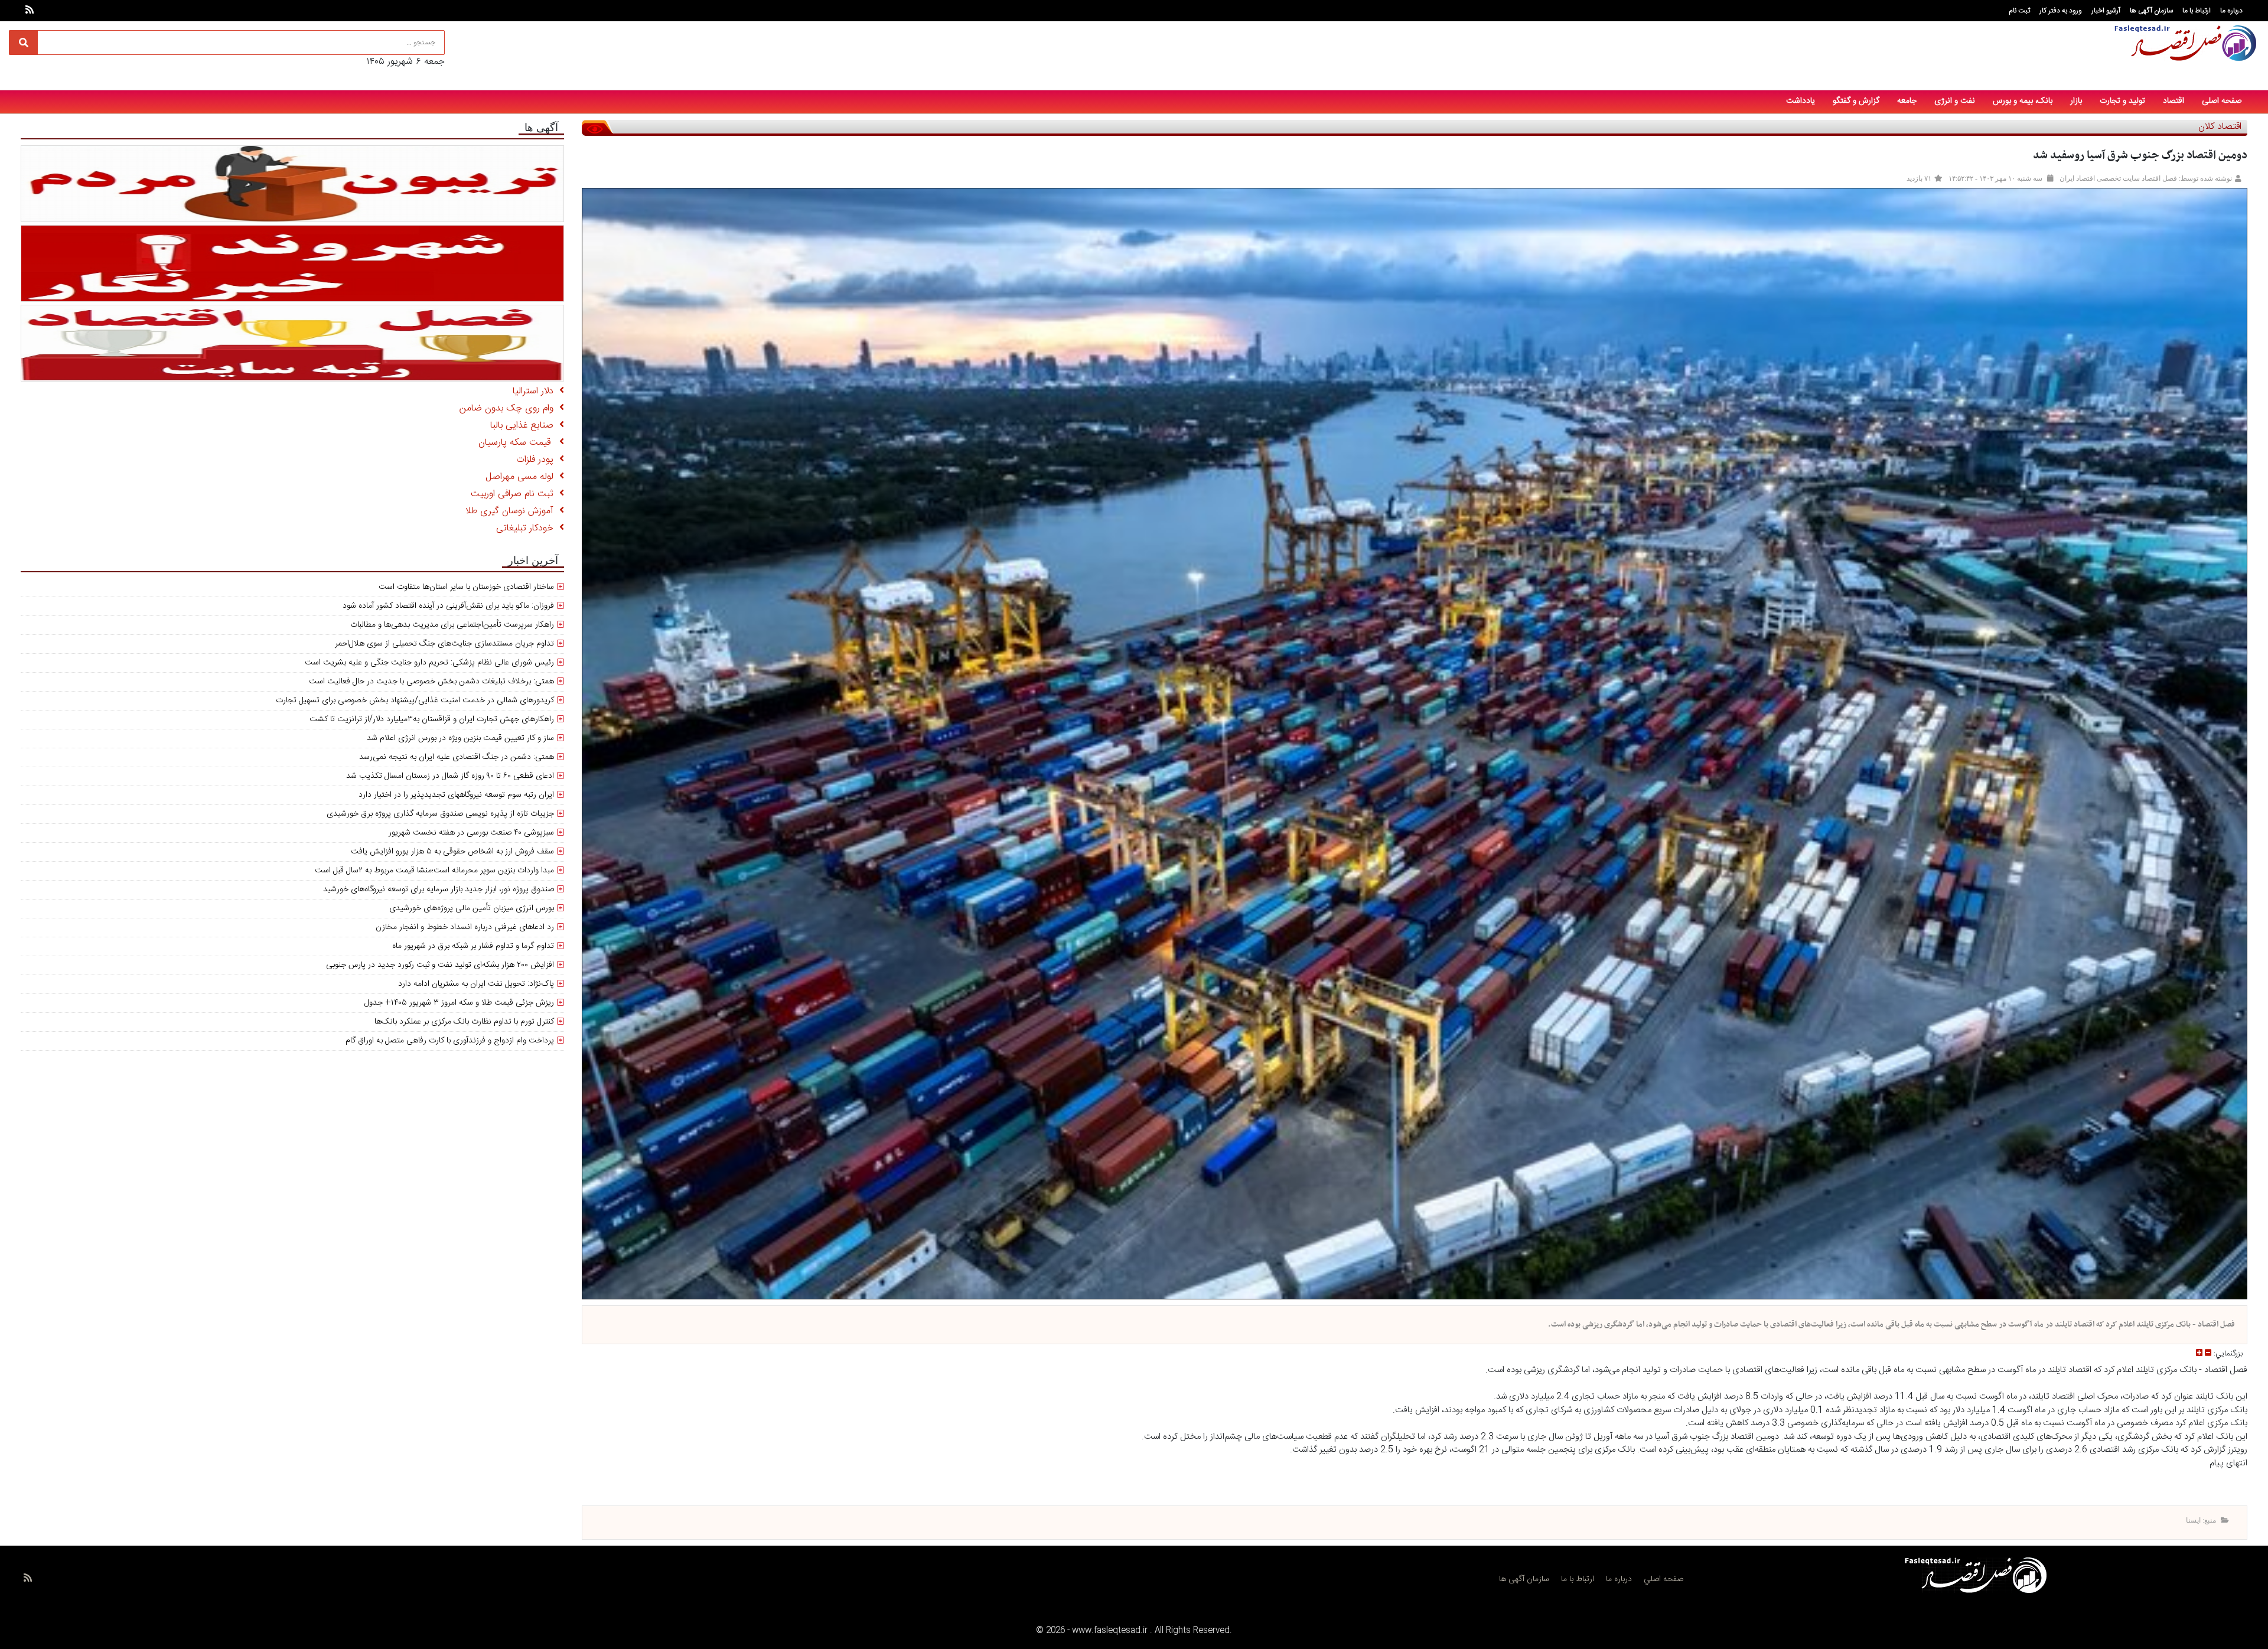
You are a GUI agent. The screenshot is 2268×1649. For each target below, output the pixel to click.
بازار (2076, 101)
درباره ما (2231, 11)
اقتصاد (2173, 101)
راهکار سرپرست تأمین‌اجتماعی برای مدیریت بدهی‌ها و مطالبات (452, 625)
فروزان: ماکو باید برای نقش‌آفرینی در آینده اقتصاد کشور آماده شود (448, 606)
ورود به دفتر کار (2061, 11)
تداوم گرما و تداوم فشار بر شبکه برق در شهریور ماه (473, 946)
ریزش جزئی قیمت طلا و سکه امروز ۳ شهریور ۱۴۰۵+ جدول (459, 1003)
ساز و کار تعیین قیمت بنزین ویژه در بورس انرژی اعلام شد (460, 738)
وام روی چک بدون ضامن (509, 408)
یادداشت (1801, 101)
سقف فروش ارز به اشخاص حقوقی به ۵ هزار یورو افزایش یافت (452, 852)
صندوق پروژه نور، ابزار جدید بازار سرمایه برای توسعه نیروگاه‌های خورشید (439, 889)
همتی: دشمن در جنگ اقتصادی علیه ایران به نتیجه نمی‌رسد (457, 757)
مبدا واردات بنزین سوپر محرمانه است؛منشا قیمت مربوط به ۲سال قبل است (434, 871)
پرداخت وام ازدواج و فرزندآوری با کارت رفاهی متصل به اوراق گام (450, 1041)
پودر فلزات (538, 460)
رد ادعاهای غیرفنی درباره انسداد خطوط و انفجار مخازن (465, 927)
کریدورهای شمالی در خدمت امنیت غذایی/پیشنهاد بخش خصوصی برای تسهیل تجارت (415, 700)
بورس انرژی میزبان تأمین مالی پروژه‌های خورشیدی (472, 908)
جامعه (1907, 101)
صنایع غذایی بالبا (525, 426)
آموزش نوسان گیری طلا (512, 511)
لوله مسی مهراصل (522, 477)
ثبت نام (2019, 11)
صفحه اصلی (2222, 101)
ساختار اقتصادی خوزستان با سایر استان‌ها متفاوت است (466, 587)
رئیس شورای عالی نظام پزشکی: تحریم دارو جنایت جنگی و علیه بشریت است (429, 663)
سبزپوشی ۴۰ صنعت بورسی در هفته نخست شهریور (471, 833)
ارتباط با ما (2197, 11)
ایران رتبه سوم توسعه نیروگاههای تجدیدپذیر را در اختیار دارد (456, 795)
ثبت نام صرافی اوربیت (515, 494)
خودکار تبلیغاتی (528, 528)
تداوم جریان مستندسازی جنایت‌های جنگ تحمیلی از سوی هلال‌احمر (444, 644)
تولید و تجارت (2122, 101)
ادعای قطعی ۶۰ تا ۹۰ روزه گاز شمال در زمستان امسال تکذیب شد (450, 776)
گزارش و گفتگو (1856, 101)
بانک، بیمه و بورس (2023, 101)
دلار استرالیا (536, 391)
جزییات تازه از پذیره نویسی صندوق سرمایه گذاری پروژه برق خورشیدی (440, 814)
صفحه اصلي (1663, 1579)
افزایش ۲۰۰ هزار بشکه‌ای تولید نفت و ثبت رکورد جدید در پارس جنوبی (440, 965)
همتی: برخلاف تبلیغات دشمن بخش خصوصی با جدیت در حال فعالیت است (431, 682)
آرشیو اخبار (2106, 11)
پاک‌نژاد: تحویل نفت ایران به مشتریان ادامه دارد (476, 984)
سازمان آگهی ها (2151, 11)
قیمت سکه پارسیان (519, 443)
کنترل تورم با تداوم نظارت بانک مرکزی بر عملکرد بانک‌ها (464, 1022)
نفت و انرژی (1955, 101)
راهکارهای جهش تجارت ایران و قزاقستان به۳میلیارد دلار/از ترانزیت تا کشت (432, 719)
